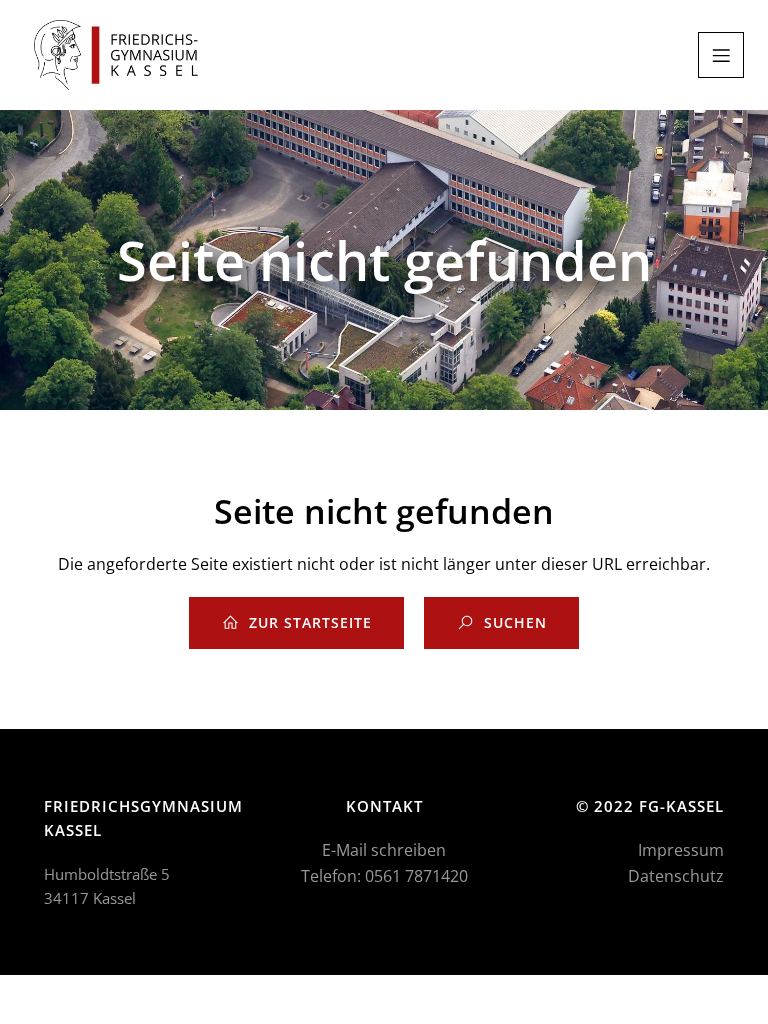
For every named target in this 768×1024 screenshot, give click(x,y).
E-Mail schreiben (384, 850)
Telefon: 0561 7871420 (384, 876)
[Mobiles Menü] (721, 55)
